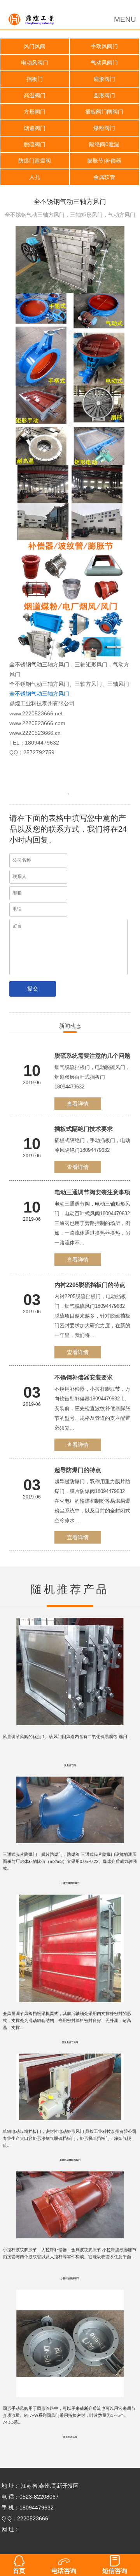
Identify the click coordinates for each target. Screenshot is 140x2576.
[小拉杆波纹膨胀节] (70, 2177)
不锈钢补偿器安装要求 (84, 1377)
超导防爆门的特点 (78, 1470)
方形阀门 (35, 112)
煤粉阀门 (104, 128)
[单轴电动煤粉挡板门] (70, 2059)
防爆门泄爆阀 (35, 161)
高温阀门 (35, 95)
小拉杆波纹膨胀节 (70, 2278)
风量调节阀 (70, 1765)
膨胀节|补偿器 (104, 161)
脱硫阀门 (35, 144)
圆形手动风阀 (70, 2437)
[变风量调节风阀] (70, 1900)
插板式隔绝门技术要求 (84, 1129)
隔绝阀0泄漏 (104, 144)
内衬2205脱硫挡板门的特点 (90, 1285)
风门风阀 (35, 46)
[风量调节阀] (70, 1623)
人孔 (35, 177)
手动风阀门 (104, 46)
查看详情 (78, 1104)
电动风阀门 (35, 63)
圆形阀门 (104, 95)
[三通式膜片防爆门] (70, 1782)
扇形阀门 (104, 79)
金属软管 (104, 177)
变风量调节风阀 (70, 2042)
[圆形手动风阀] (70, 2295)
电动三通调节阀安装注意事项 (92, 1192)
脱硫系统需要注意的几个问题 (92, 1056)
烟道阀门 (35, 128)
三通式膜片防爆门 (70, 1883)
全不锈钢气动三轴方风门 (39, 664)
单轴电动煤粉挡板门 (70, 2160)
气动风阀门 (104, 63)
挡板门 (35, 79)
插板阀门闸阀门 (104, 112)
